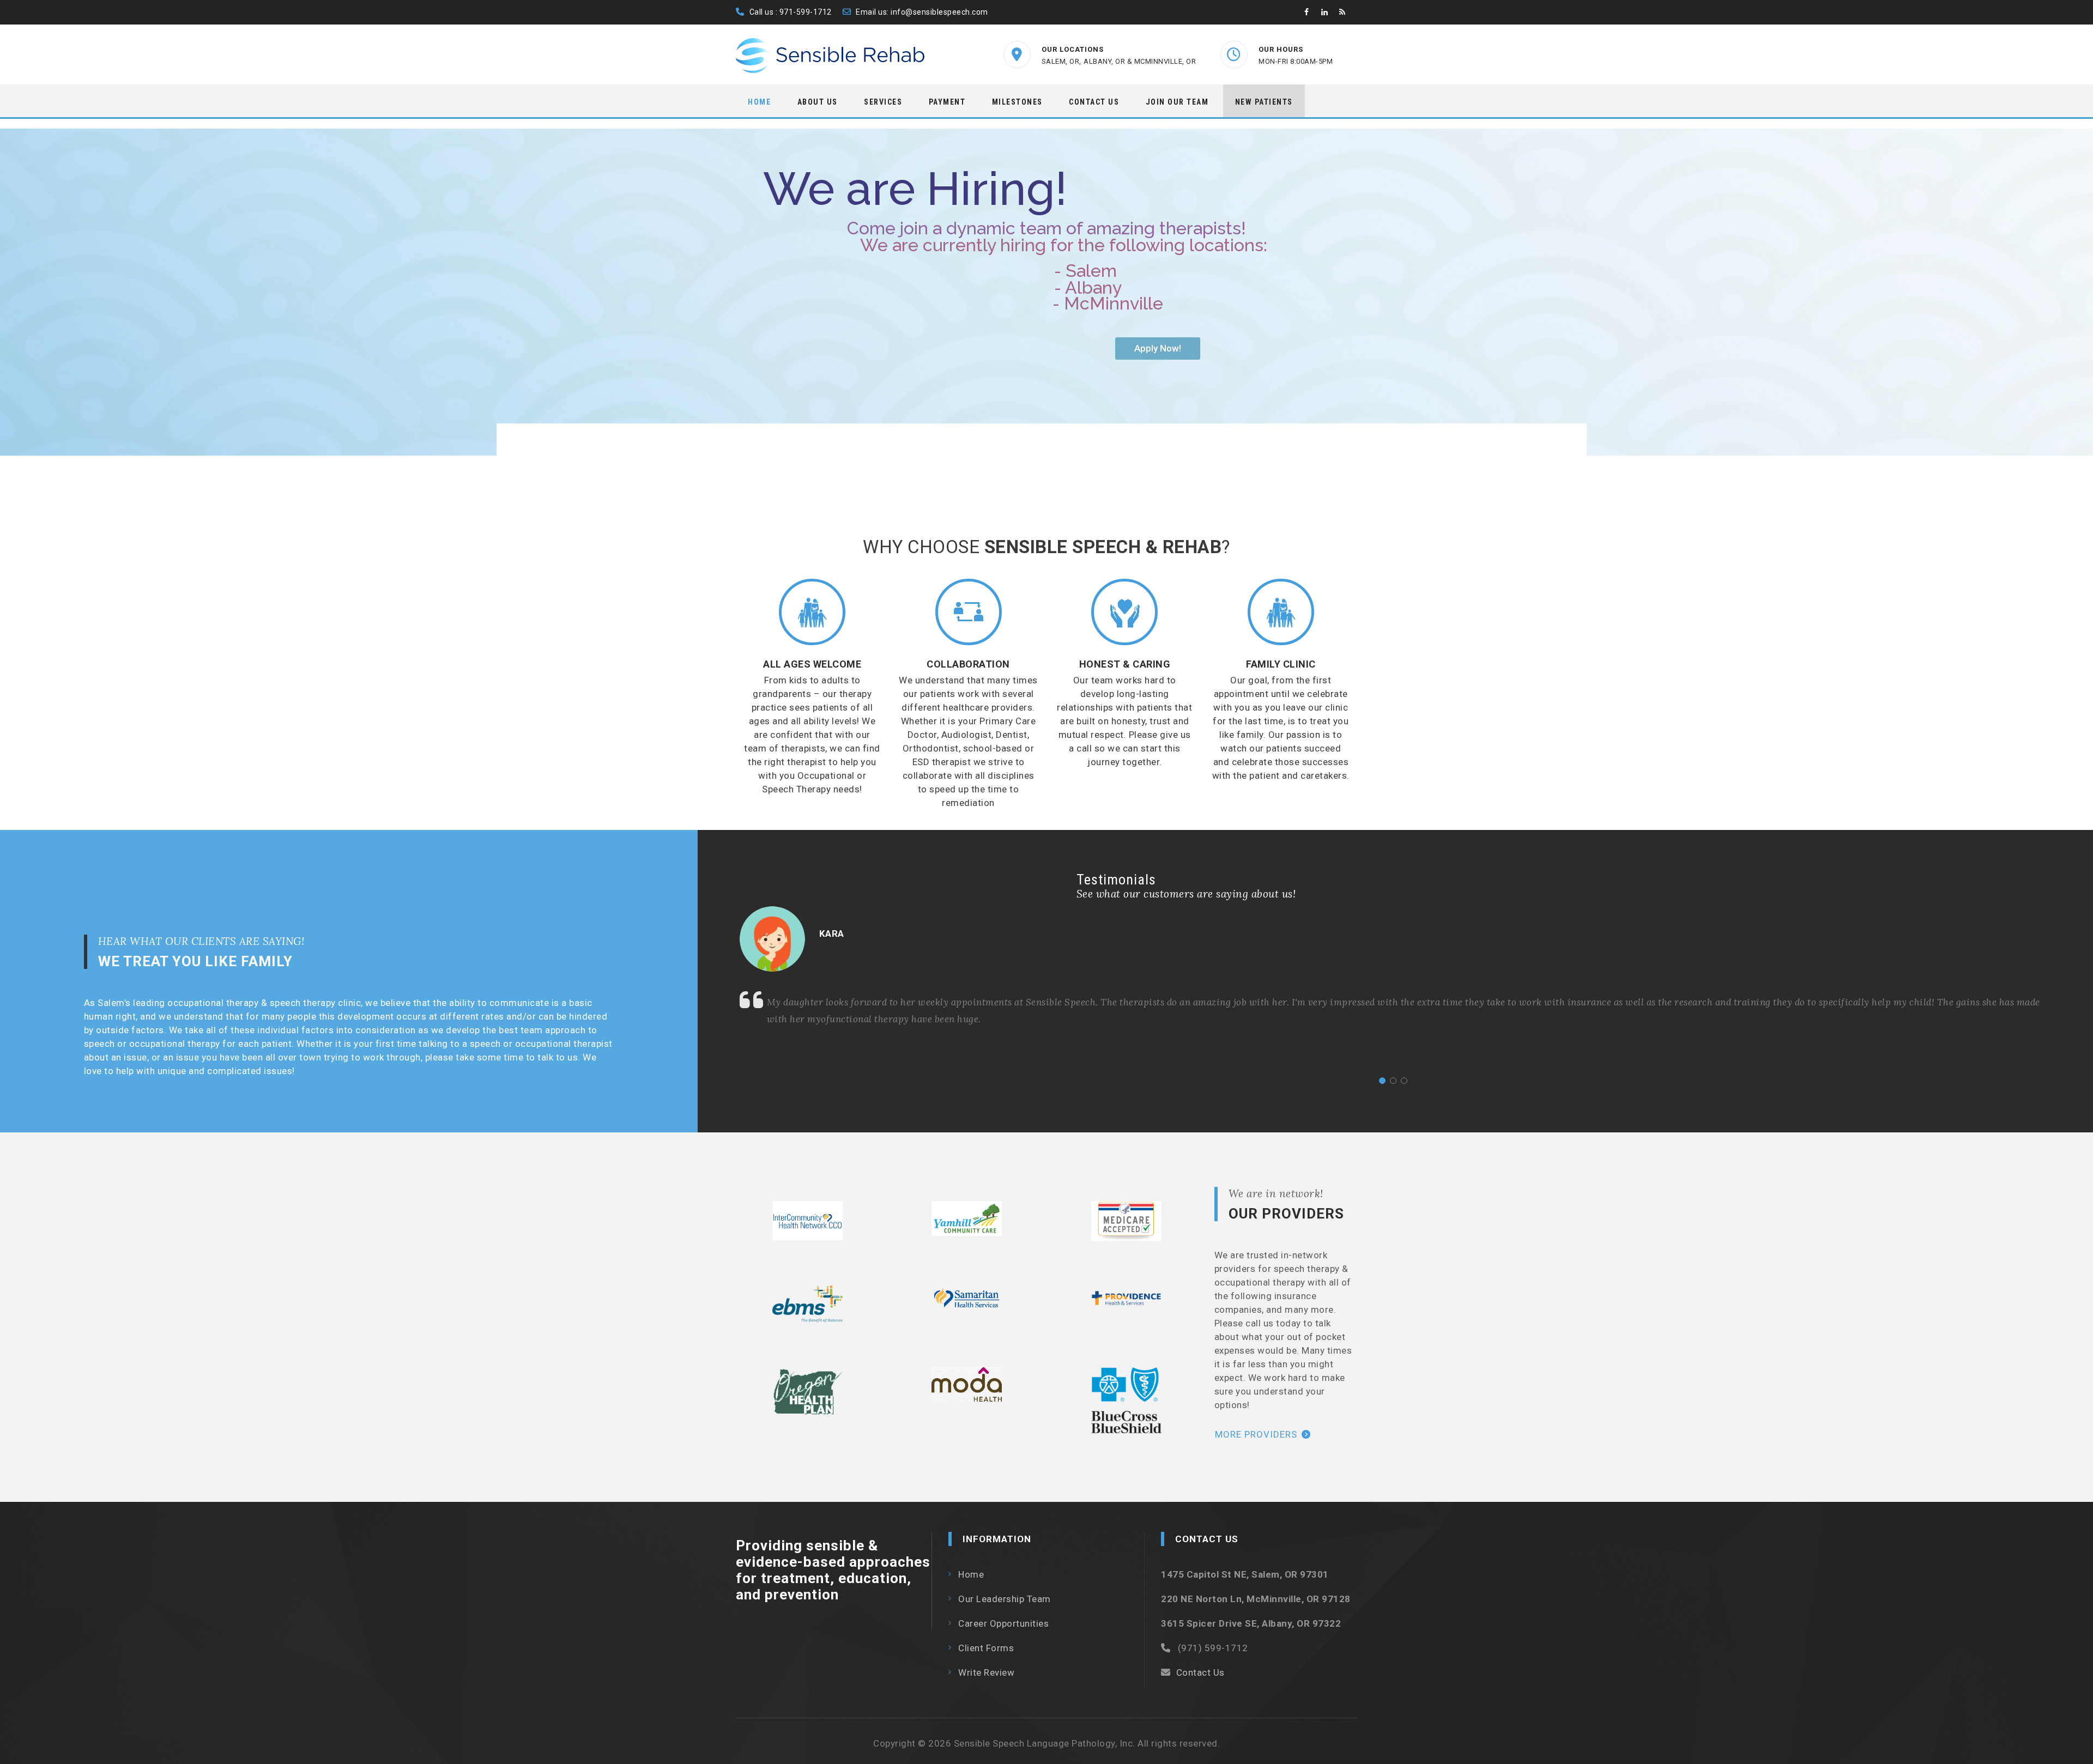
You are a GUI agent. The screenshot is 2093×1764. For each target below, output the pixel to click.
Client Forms (986, 1648)
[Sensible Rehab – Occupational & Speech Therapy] (831, 56)
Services (883, 102)
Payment (947, 102)
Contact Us (1094, 102)
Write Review (986, 1672)
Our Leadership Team (1005, 1599)
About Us (818, 102)
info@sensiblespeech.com (939, 12)
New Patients (1264, 102)
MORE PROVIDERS (1256, 1434)
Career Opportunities (1003, 1623)
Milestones (1017, 102)
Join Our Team (1177, 102)
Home (759, 102)
